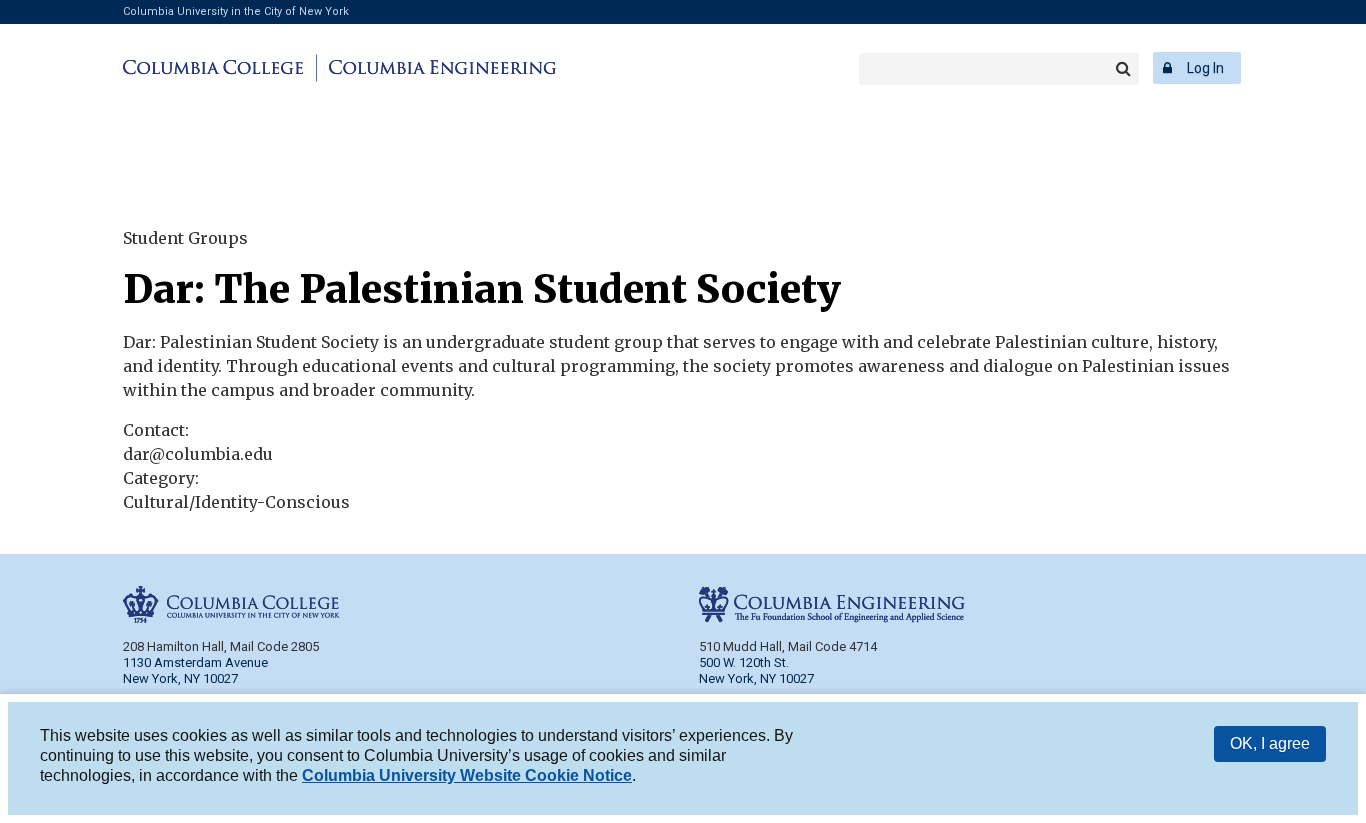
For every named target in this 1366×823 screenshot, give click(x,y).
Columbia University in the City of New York (236, 11)
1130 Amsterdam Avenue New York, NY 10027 (195, 670)
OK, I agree (1270, 743)
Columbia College (216, 68)
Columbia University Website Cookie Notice (467, 775)
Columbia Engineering (439, 68)
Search (1123, 69)
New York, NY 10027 (756, 678)
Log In (1205, 68)
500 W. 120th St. (744, 662)
